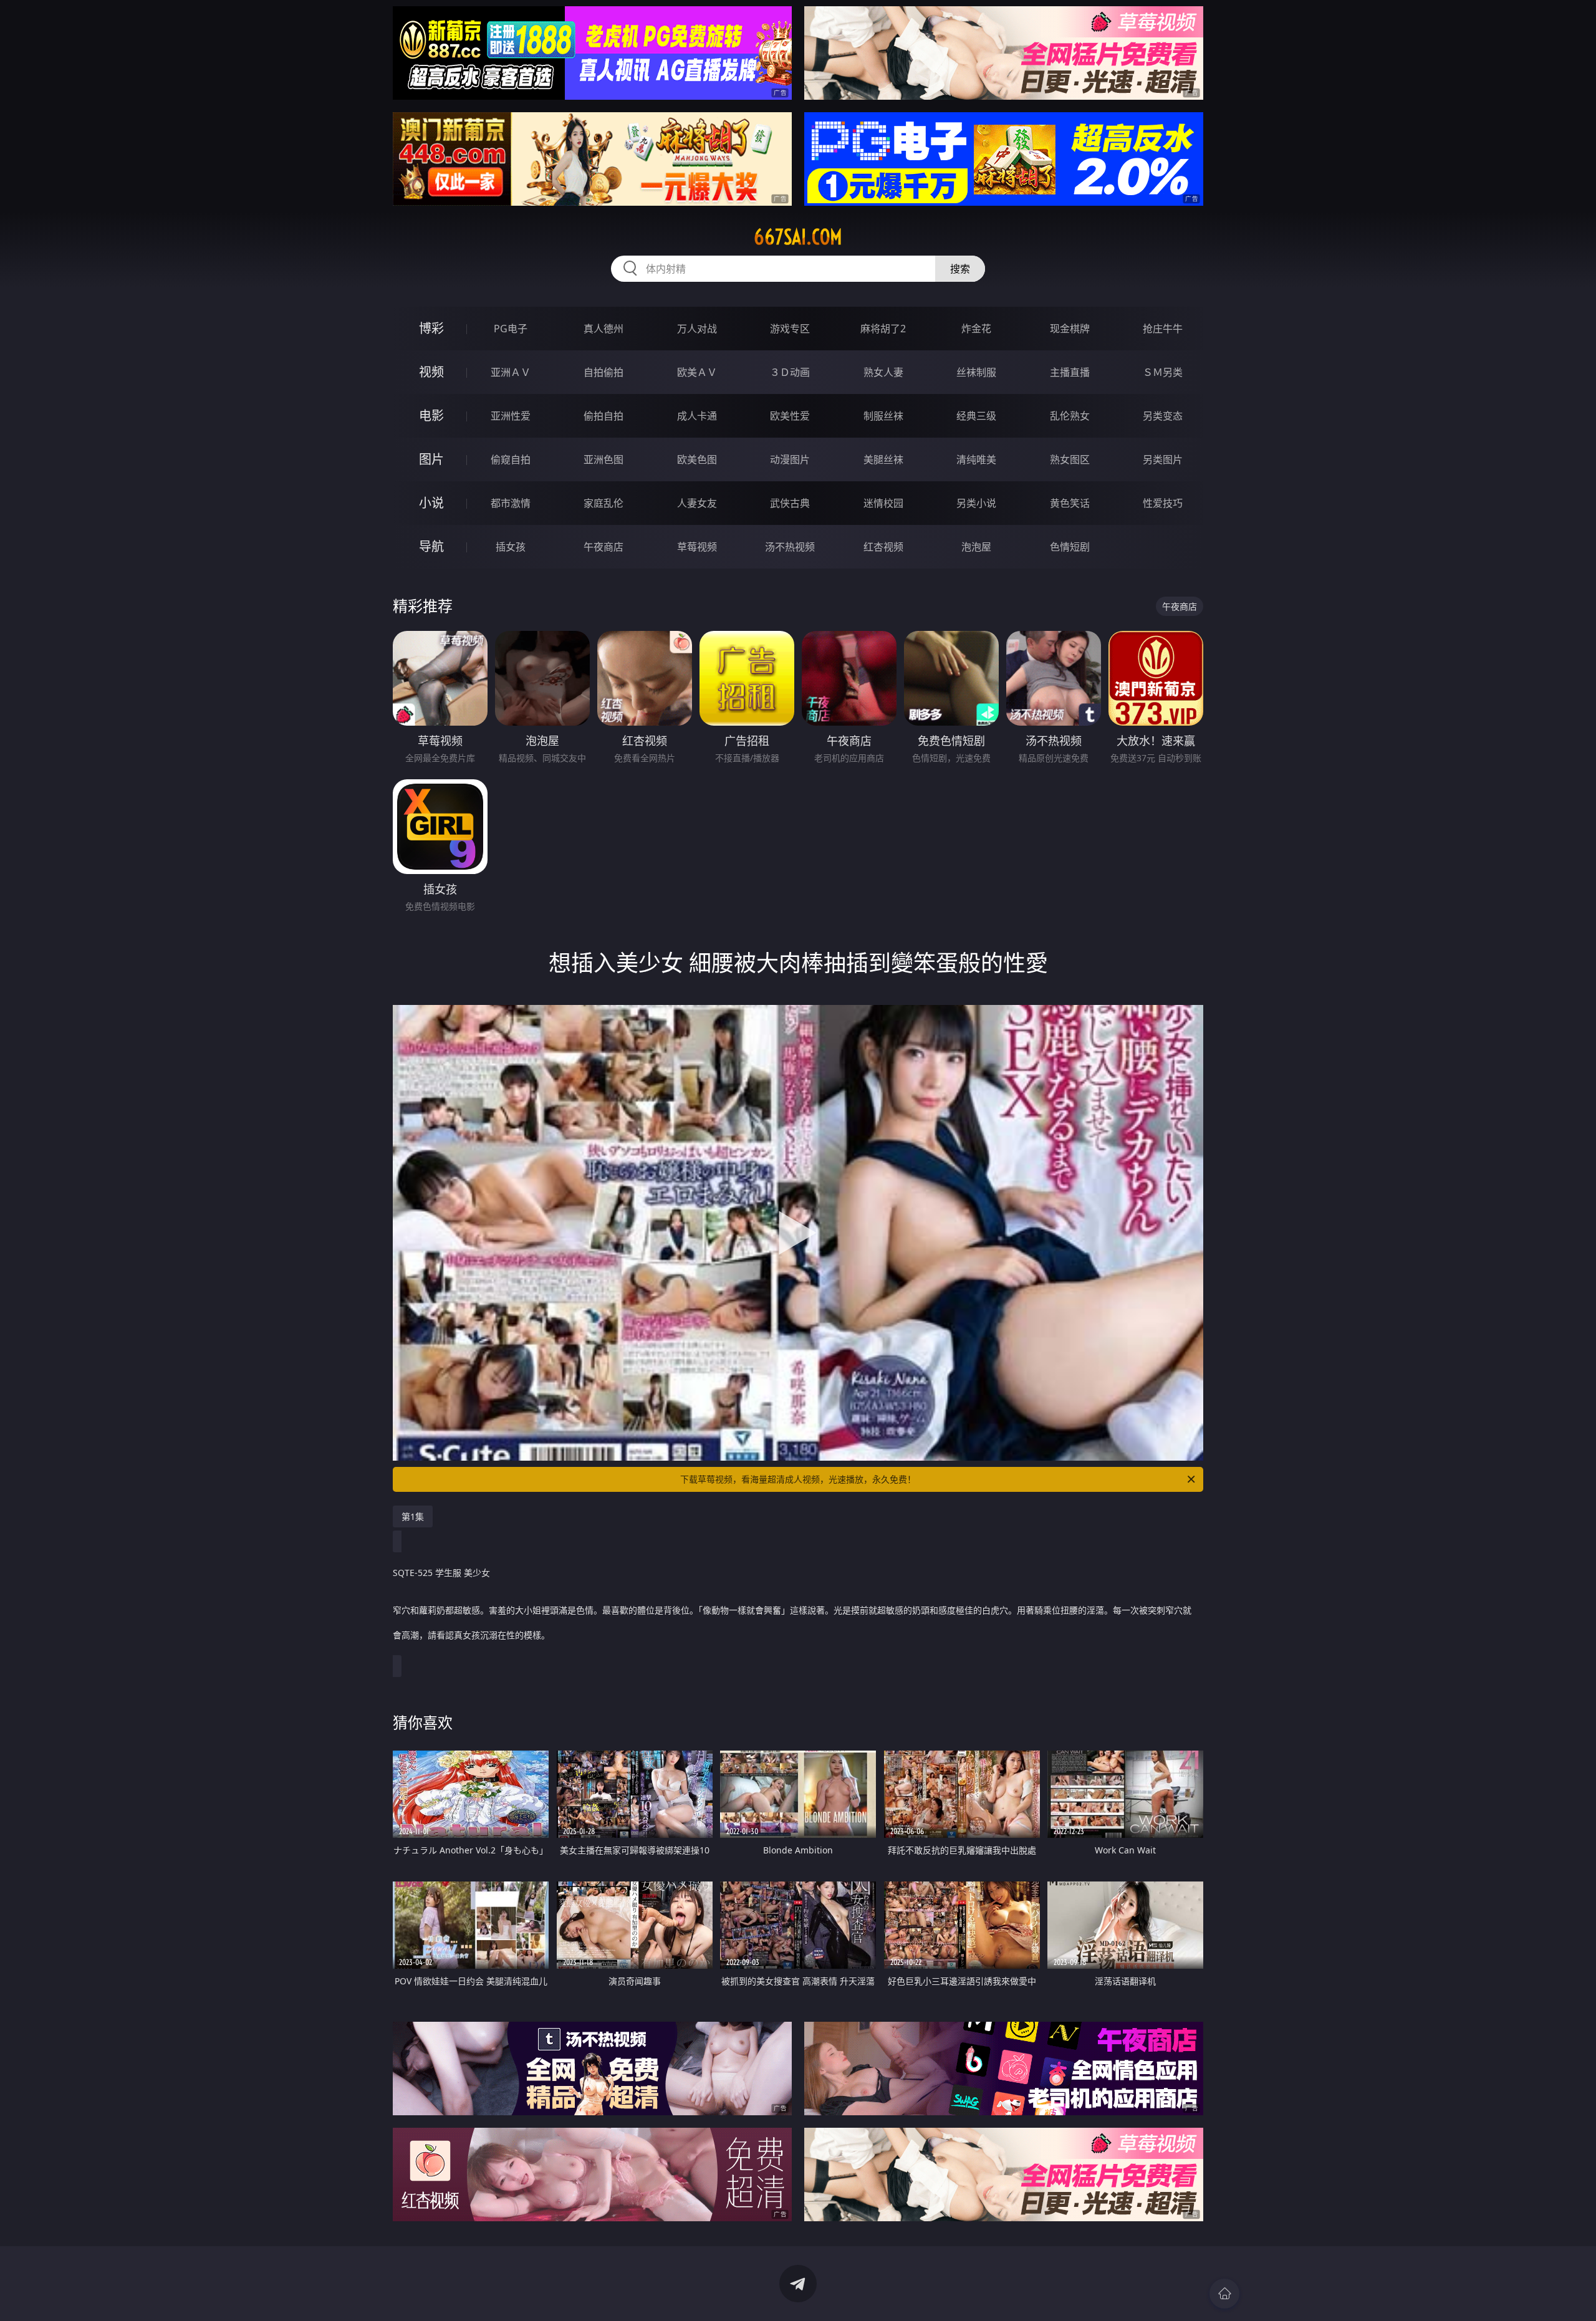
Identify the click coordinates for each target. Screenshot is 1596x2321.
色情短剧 (1070, 547)
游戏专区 (790, 329)
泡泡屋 (976, 547)
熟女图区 (1070, 459)
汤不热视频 (790, 547)
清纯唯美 (976, 459)
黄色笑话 (1070, 503)
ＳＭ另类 (1163, 372)
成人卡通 (697, 416)
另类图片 (1163, 459)
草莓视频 (697, 547)
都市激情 (511, 503)
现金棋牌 (1070, 329)
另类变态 (1163, 416)
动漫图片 (790, 459)
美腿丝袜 (883, 459)
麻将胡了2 (883, 329)
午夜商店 (603, 547)
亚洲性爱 (511, 416)
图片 (431, 459)
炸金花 (976, 329)
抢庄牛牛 (1163, 329)
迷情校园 (883, 503)
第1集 (413, 1516)
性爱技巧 (1163, 503)
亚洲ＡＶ (511, 372)
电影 (431, 416)
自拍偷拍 (603, 372)
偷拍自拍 (603, 416)
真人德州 (603, 329)
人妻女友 (697, 503)
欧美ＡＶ (697, 372)
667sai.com (798, 237)
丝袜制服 (976, 372)
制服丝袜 (883, 416)
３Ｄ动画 (790, 372)
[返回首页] (1224, 2294)
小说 (431, 503)
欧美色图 (697, 459)
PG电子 (511, 329)
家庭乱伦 (603, 503)
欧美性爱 (790, 416)
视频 (431, 372)
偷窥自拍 (511, 459)
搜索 (960, 269)
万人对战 (697, 329)
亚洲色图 (603, 459)
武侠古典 (790, 503)
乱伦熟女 (1070, 416)
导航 (431, 546)
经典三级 (976, 416)
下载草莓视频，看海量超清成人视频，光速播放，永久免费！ (798, 1479)
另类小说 (976, 503)
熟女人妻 (883, 372)
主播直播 (1070, 372)
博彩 (431, 328)
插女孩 (511, 547)
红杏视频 (883, 547)
